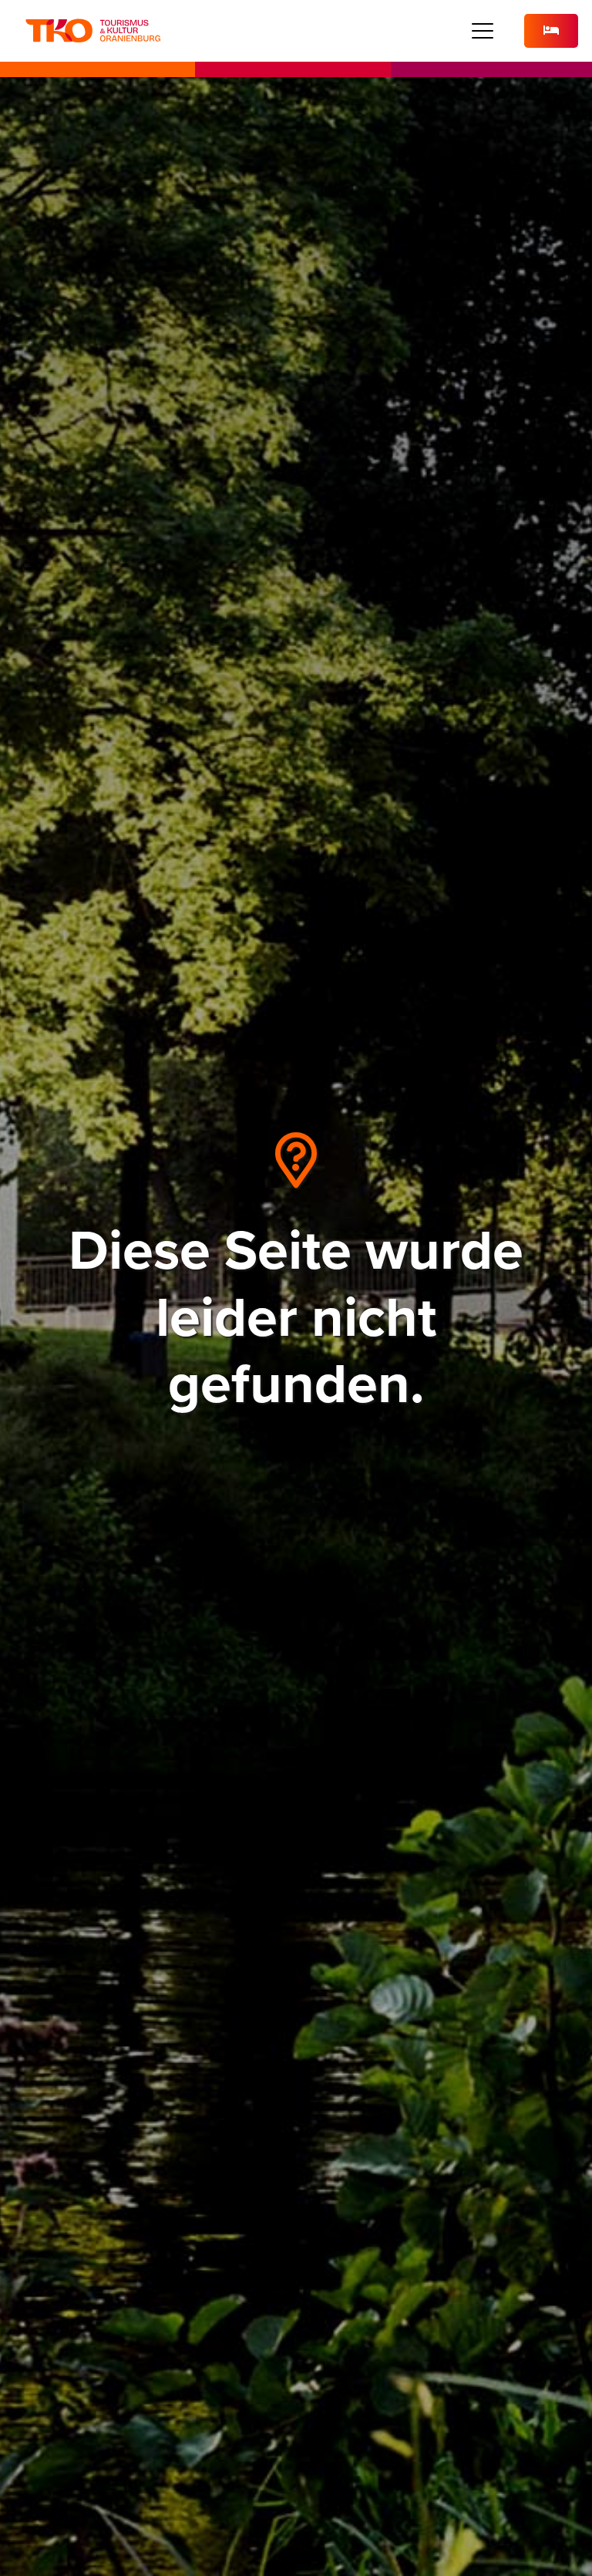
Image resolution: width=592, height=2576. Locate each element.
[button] (483, 31)
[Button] (551, 31)
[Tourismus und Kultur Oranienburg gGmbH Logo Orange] (93, 31)
